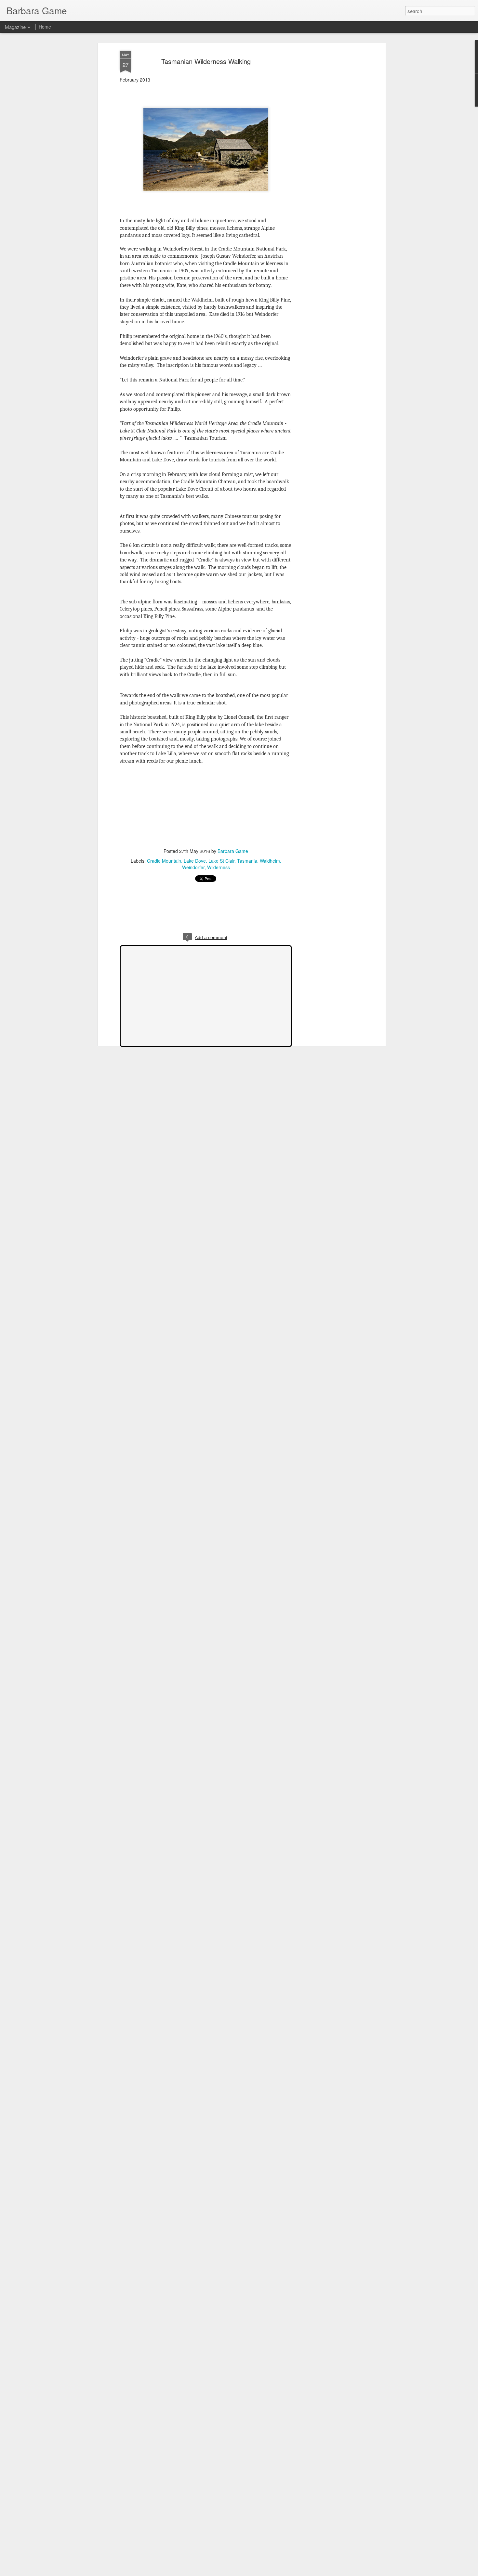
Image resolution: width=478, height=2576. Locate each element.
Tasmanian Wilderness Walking (206, 61)
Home (45, 27)
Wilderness (219, 867)
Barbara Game (233, 851)
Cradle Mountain (164, 861)
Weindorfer (193, 867)
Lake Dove (195, 861)
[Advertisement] (328, 153)
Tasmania (247, 861)
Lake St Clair (221, 861)
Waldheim (270, 861)
